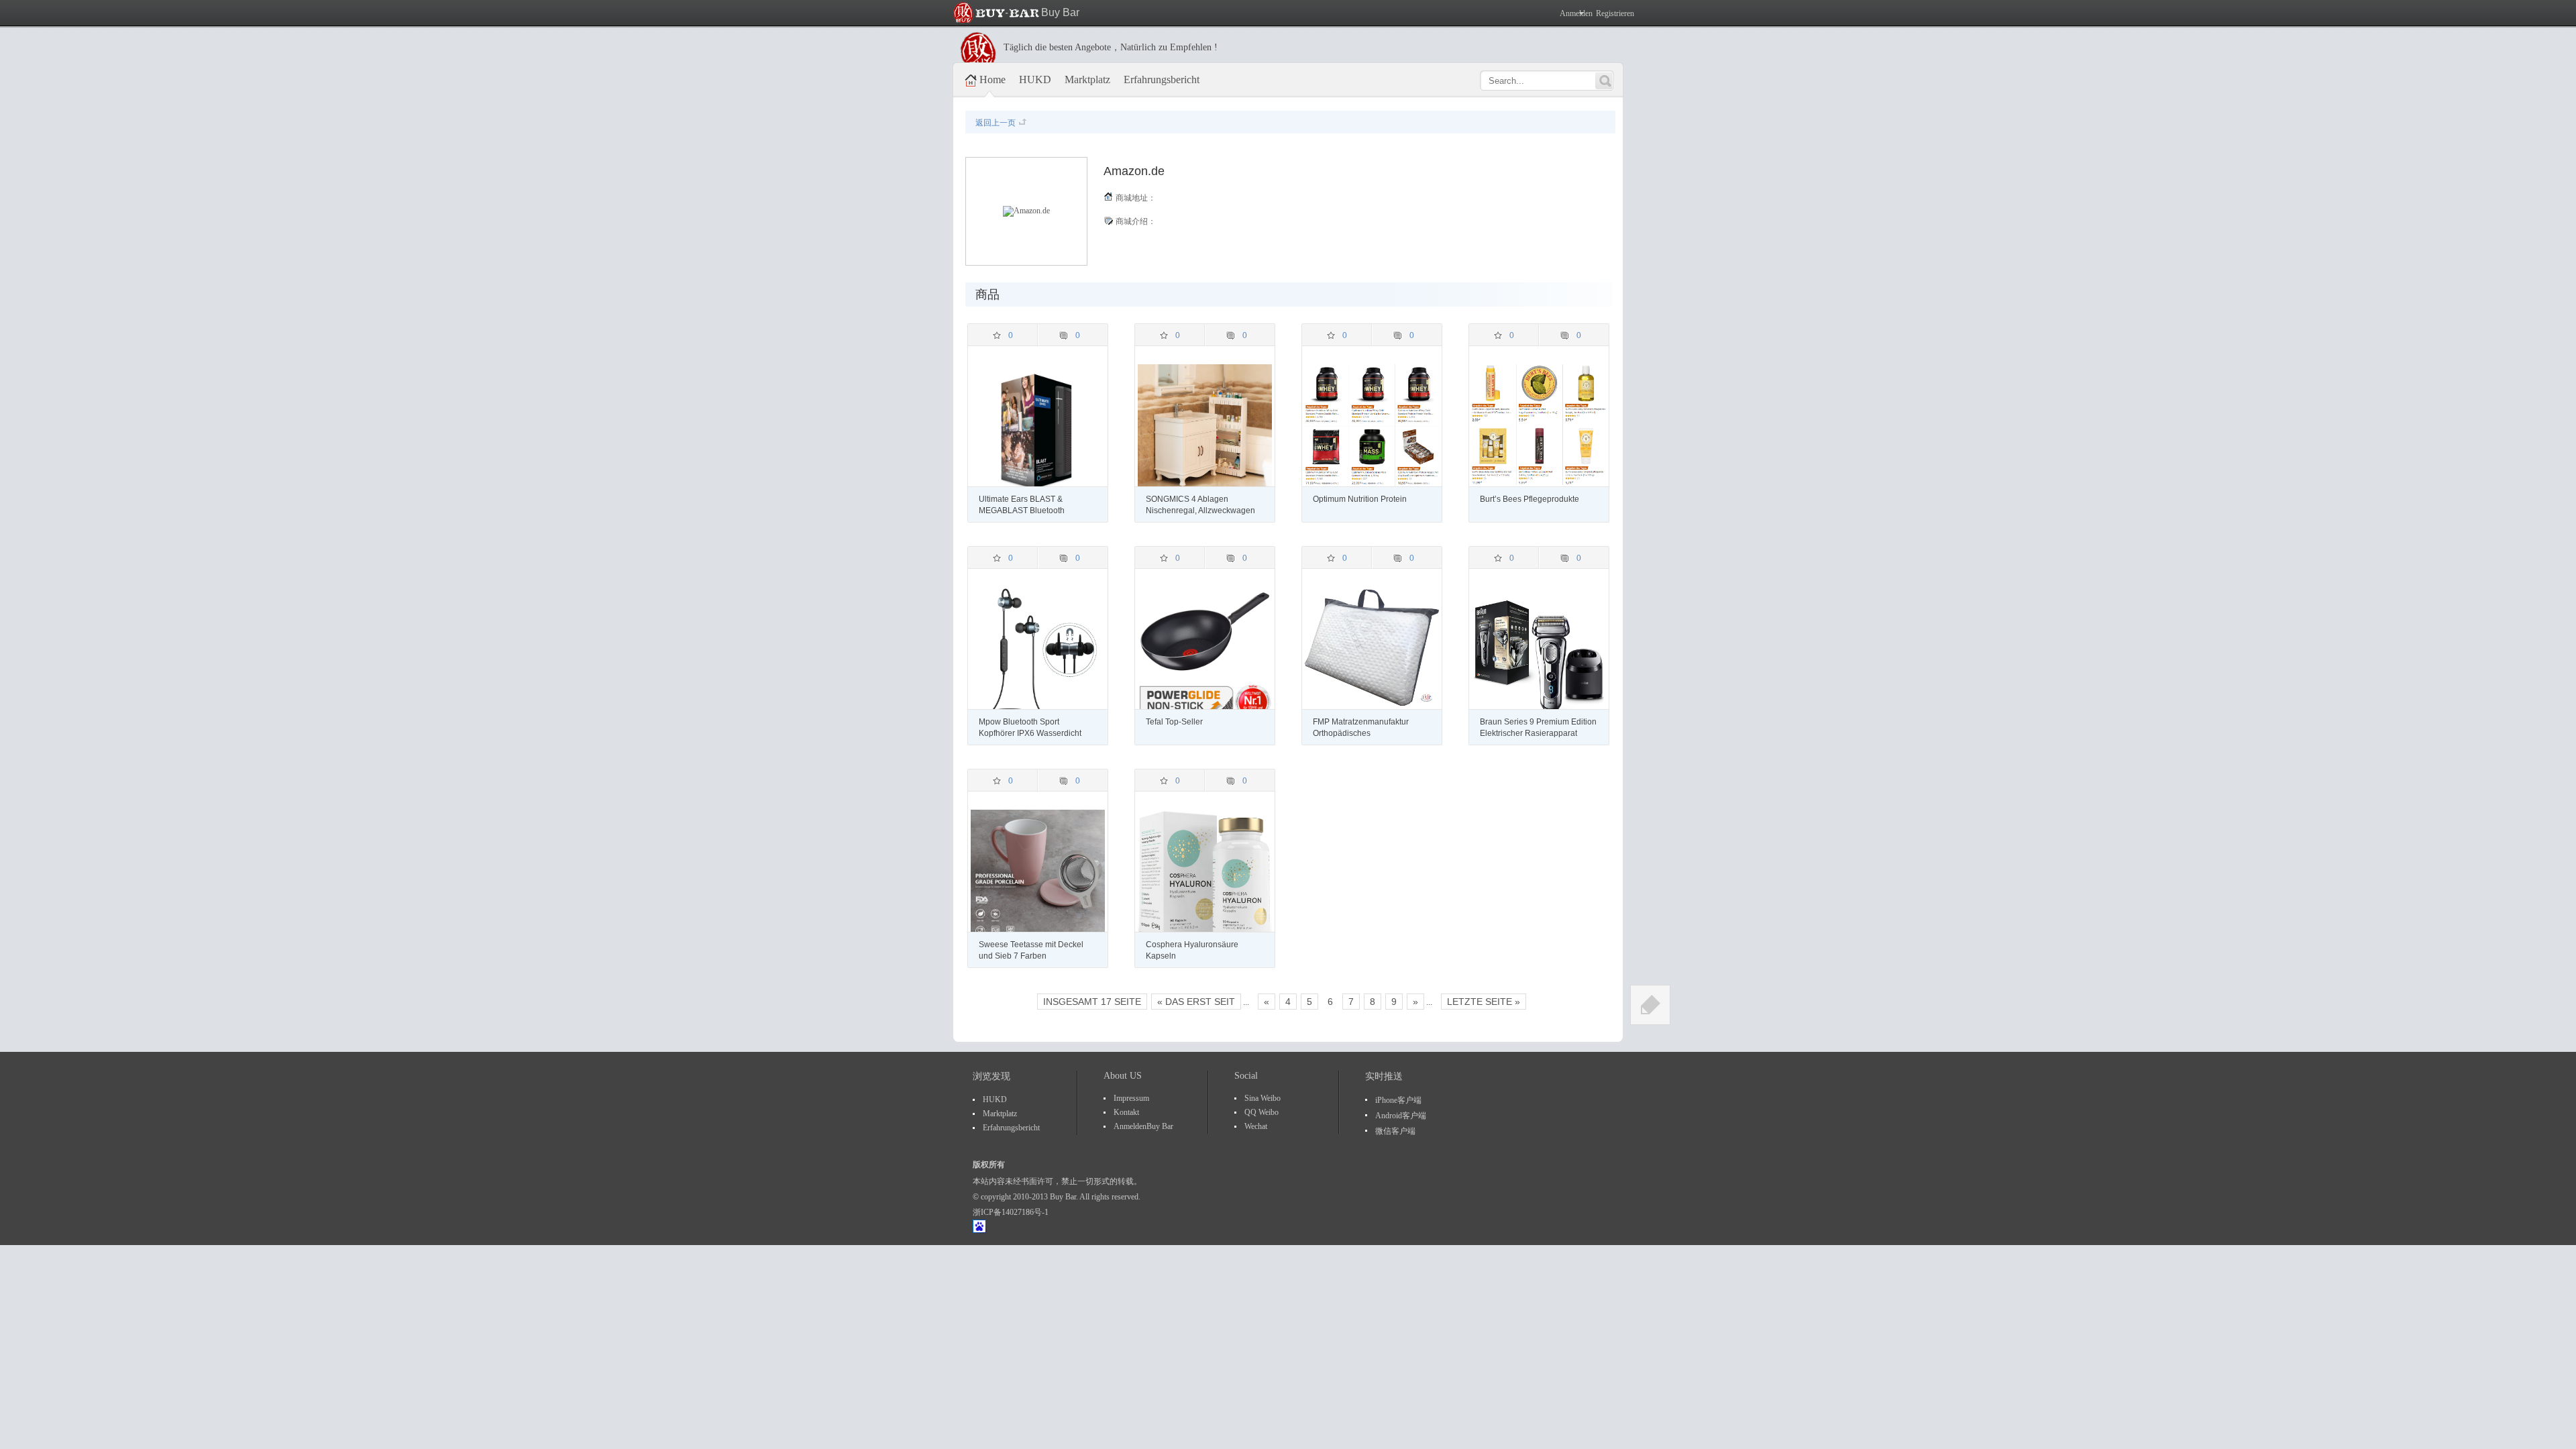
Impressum (1131, 1098)
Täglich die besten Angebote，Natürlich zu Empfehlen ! (1111, 47)
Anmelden (1573, 13)
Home (992, 79)
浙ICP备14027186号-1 (1011, 1212)
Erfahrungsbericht (1162, 79)
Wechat (1256, 1126)
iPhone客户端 (1398, 1100)
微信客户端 (1395, 1131)
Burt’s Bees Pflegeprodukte (1531, 499)
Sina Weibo (1263, 1098)
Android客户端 (1401, 1116)
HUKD (1035, 79)
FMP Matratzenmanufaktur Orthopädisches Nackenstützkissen (1361, 733)
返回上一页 (996, 123)
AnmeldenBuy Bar (1143, 1126)
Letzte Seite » (1484, 1002)
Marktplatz (1087, 79)
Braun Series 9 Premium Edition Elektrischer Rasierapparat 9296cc (1538, 733)
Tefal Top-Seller (1175, 722)
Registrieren (1615, 13)
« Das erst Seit (1196, 1002)
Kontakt (1126, 1112)
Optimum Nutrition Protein (1361, 499)
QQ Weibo (1262, 1112)
